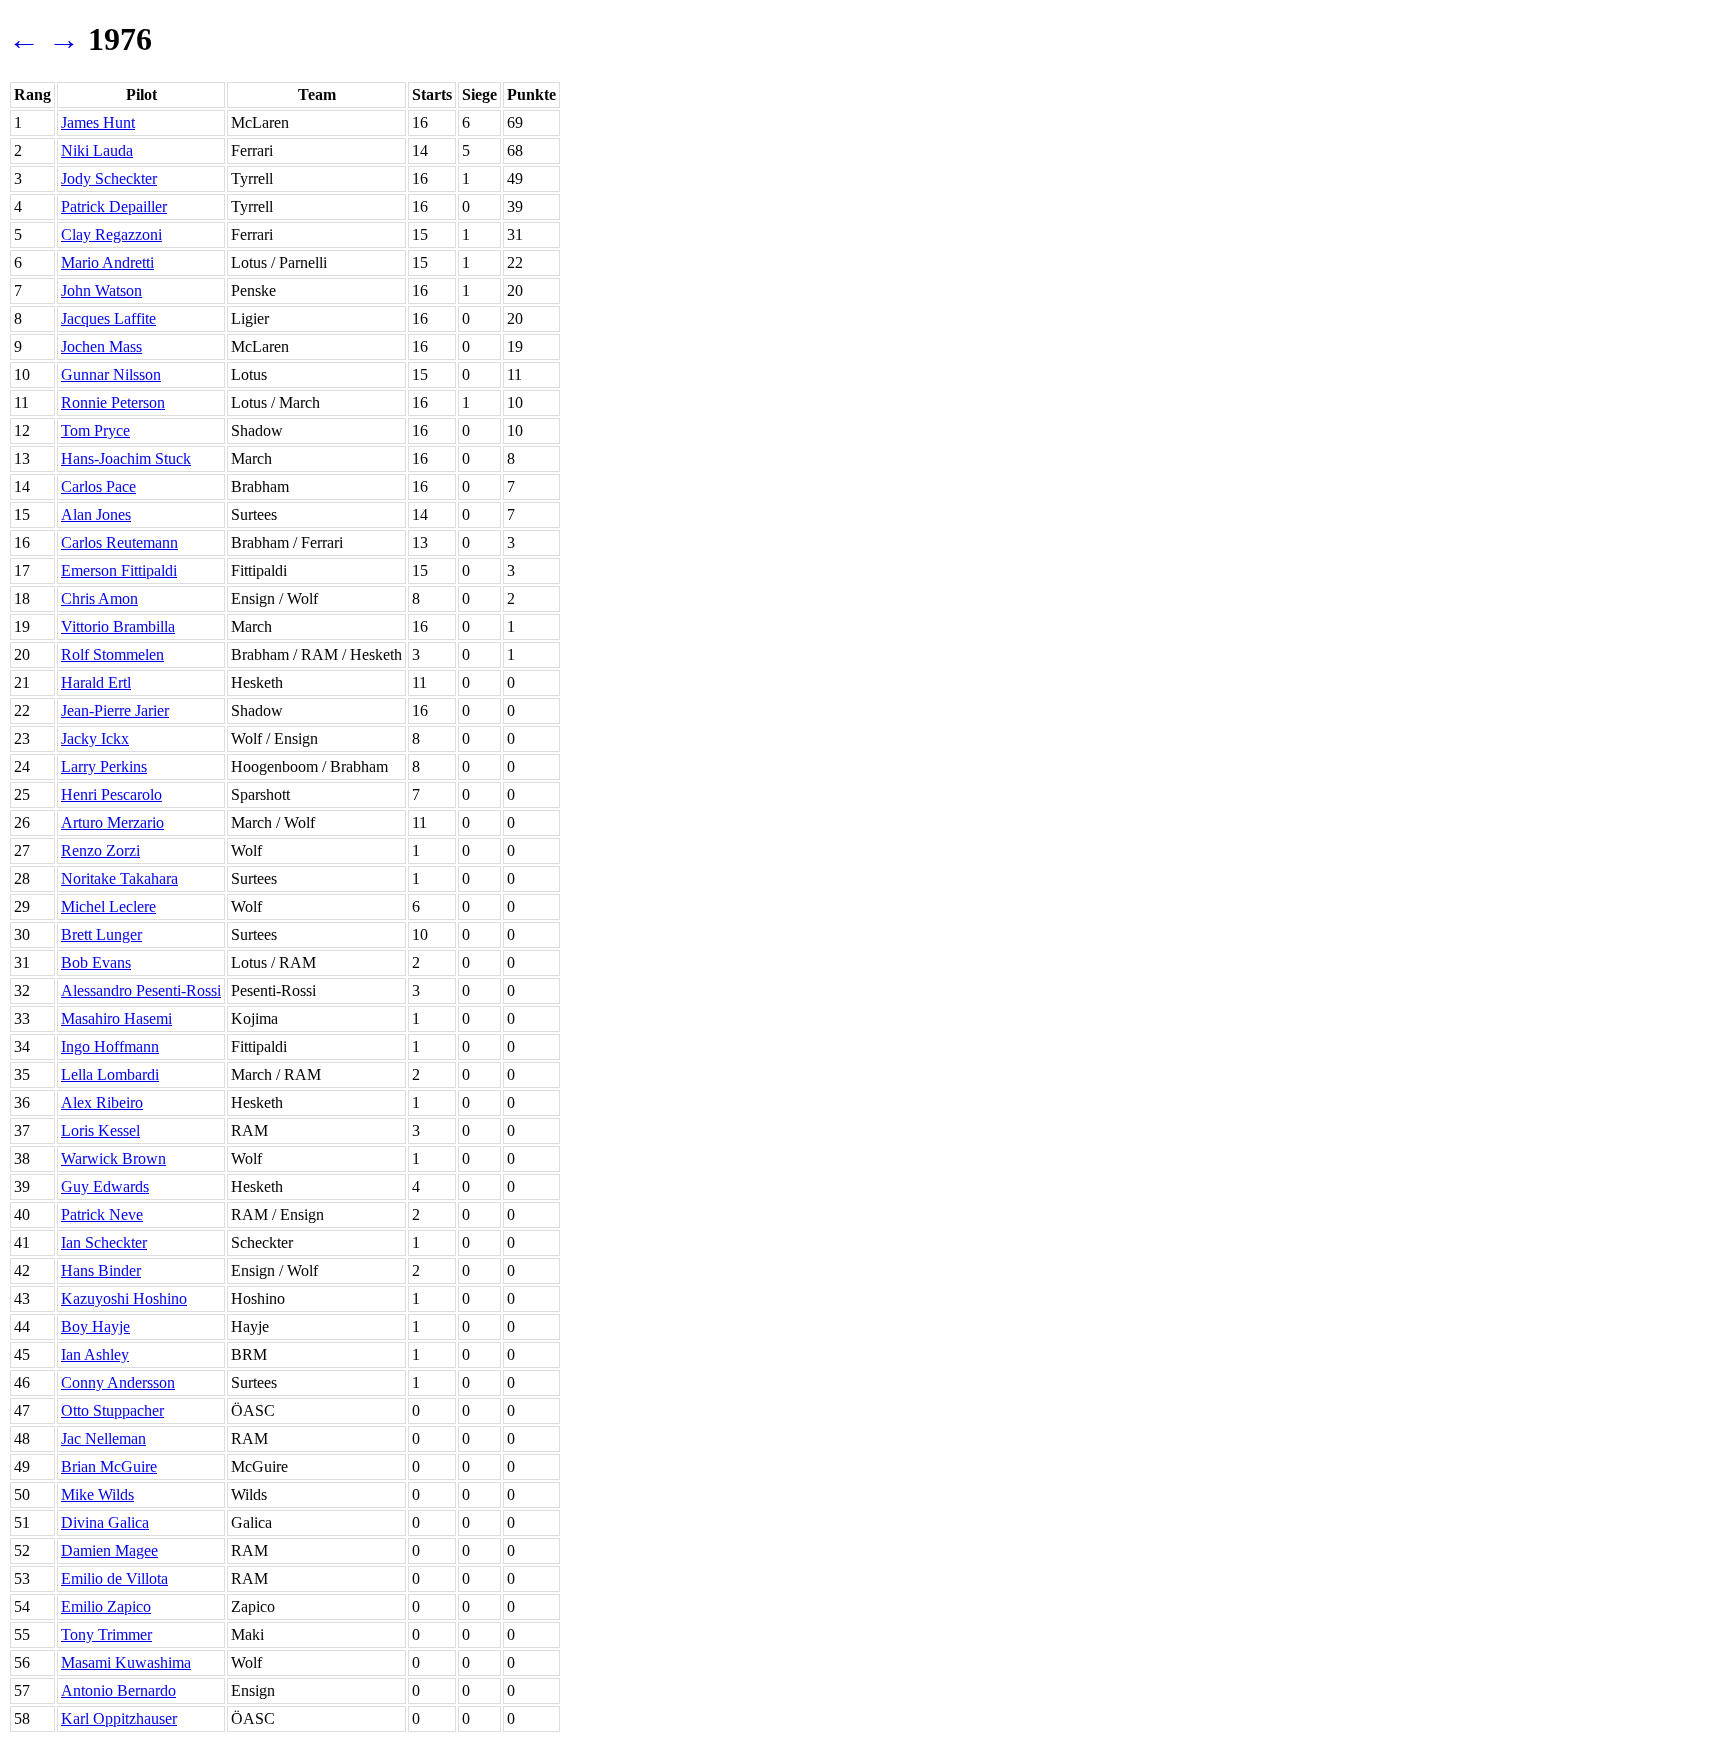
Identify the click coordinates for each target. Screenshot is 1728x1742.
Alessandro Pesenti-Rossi (141, 990)
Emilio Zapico (106, 1606)
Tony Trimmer (106, 1634)
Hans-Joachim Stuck (126, 458)
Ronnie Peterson (113, 402)
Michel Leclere (108, 906)
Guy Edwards (105, 1186)
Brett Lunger (101, 934)
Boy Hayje (95, 1326)
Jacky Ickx (95, 738)
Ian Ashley (95, 1354)
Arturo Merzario (112, 822)
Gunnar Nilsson (111, 374)
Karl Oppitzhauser (119, 1718)
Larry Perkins (104, 766)
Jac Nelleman (103, 1438)
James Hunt (98, 122)
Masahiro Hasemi (116, 1018)
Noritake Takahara (119, 878)
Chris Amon (99, 598)
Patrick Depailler (114, 206)
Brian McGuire (109, 1466)
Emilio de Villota (114, 1578)
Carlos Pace (98, 486)
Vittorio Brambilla (118, 626)
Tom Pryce (95, 430)
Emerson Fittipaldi (119, 570)
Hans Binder (101, 1270)
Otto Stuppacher (112, 1410)
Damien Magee (109, 1550)
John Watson (101, 290)
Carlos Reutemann (119, 542)
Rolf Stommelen (112, 654)
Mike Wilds (97, 1494)
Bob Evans (96, 962)
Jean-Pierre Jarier (115, 710)
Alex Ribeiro (102, 1102)
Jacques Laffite (108, 318)
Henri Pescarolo (111, 794)
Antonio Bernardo (118, 1690)
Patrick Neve (102, 1214)
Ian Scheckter (104, 1242)
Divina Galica (105, 1522)
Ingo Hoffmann (110, 1046)
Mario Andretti (107, 262)
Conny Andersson (118, 1382)
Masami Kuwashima (126, 1662)
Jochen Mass (101, 346)
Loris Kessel (100, 1130)
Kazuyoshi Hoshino (124, 1298)
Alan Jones (96, 514)
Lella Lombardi (110, 1074)
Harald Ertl (96, 682)
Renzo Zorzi (100, 850)
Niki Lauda (97, 150)
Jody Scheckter (109, 178)
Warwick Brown (113, 1158)
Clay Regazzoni (111, 234)
